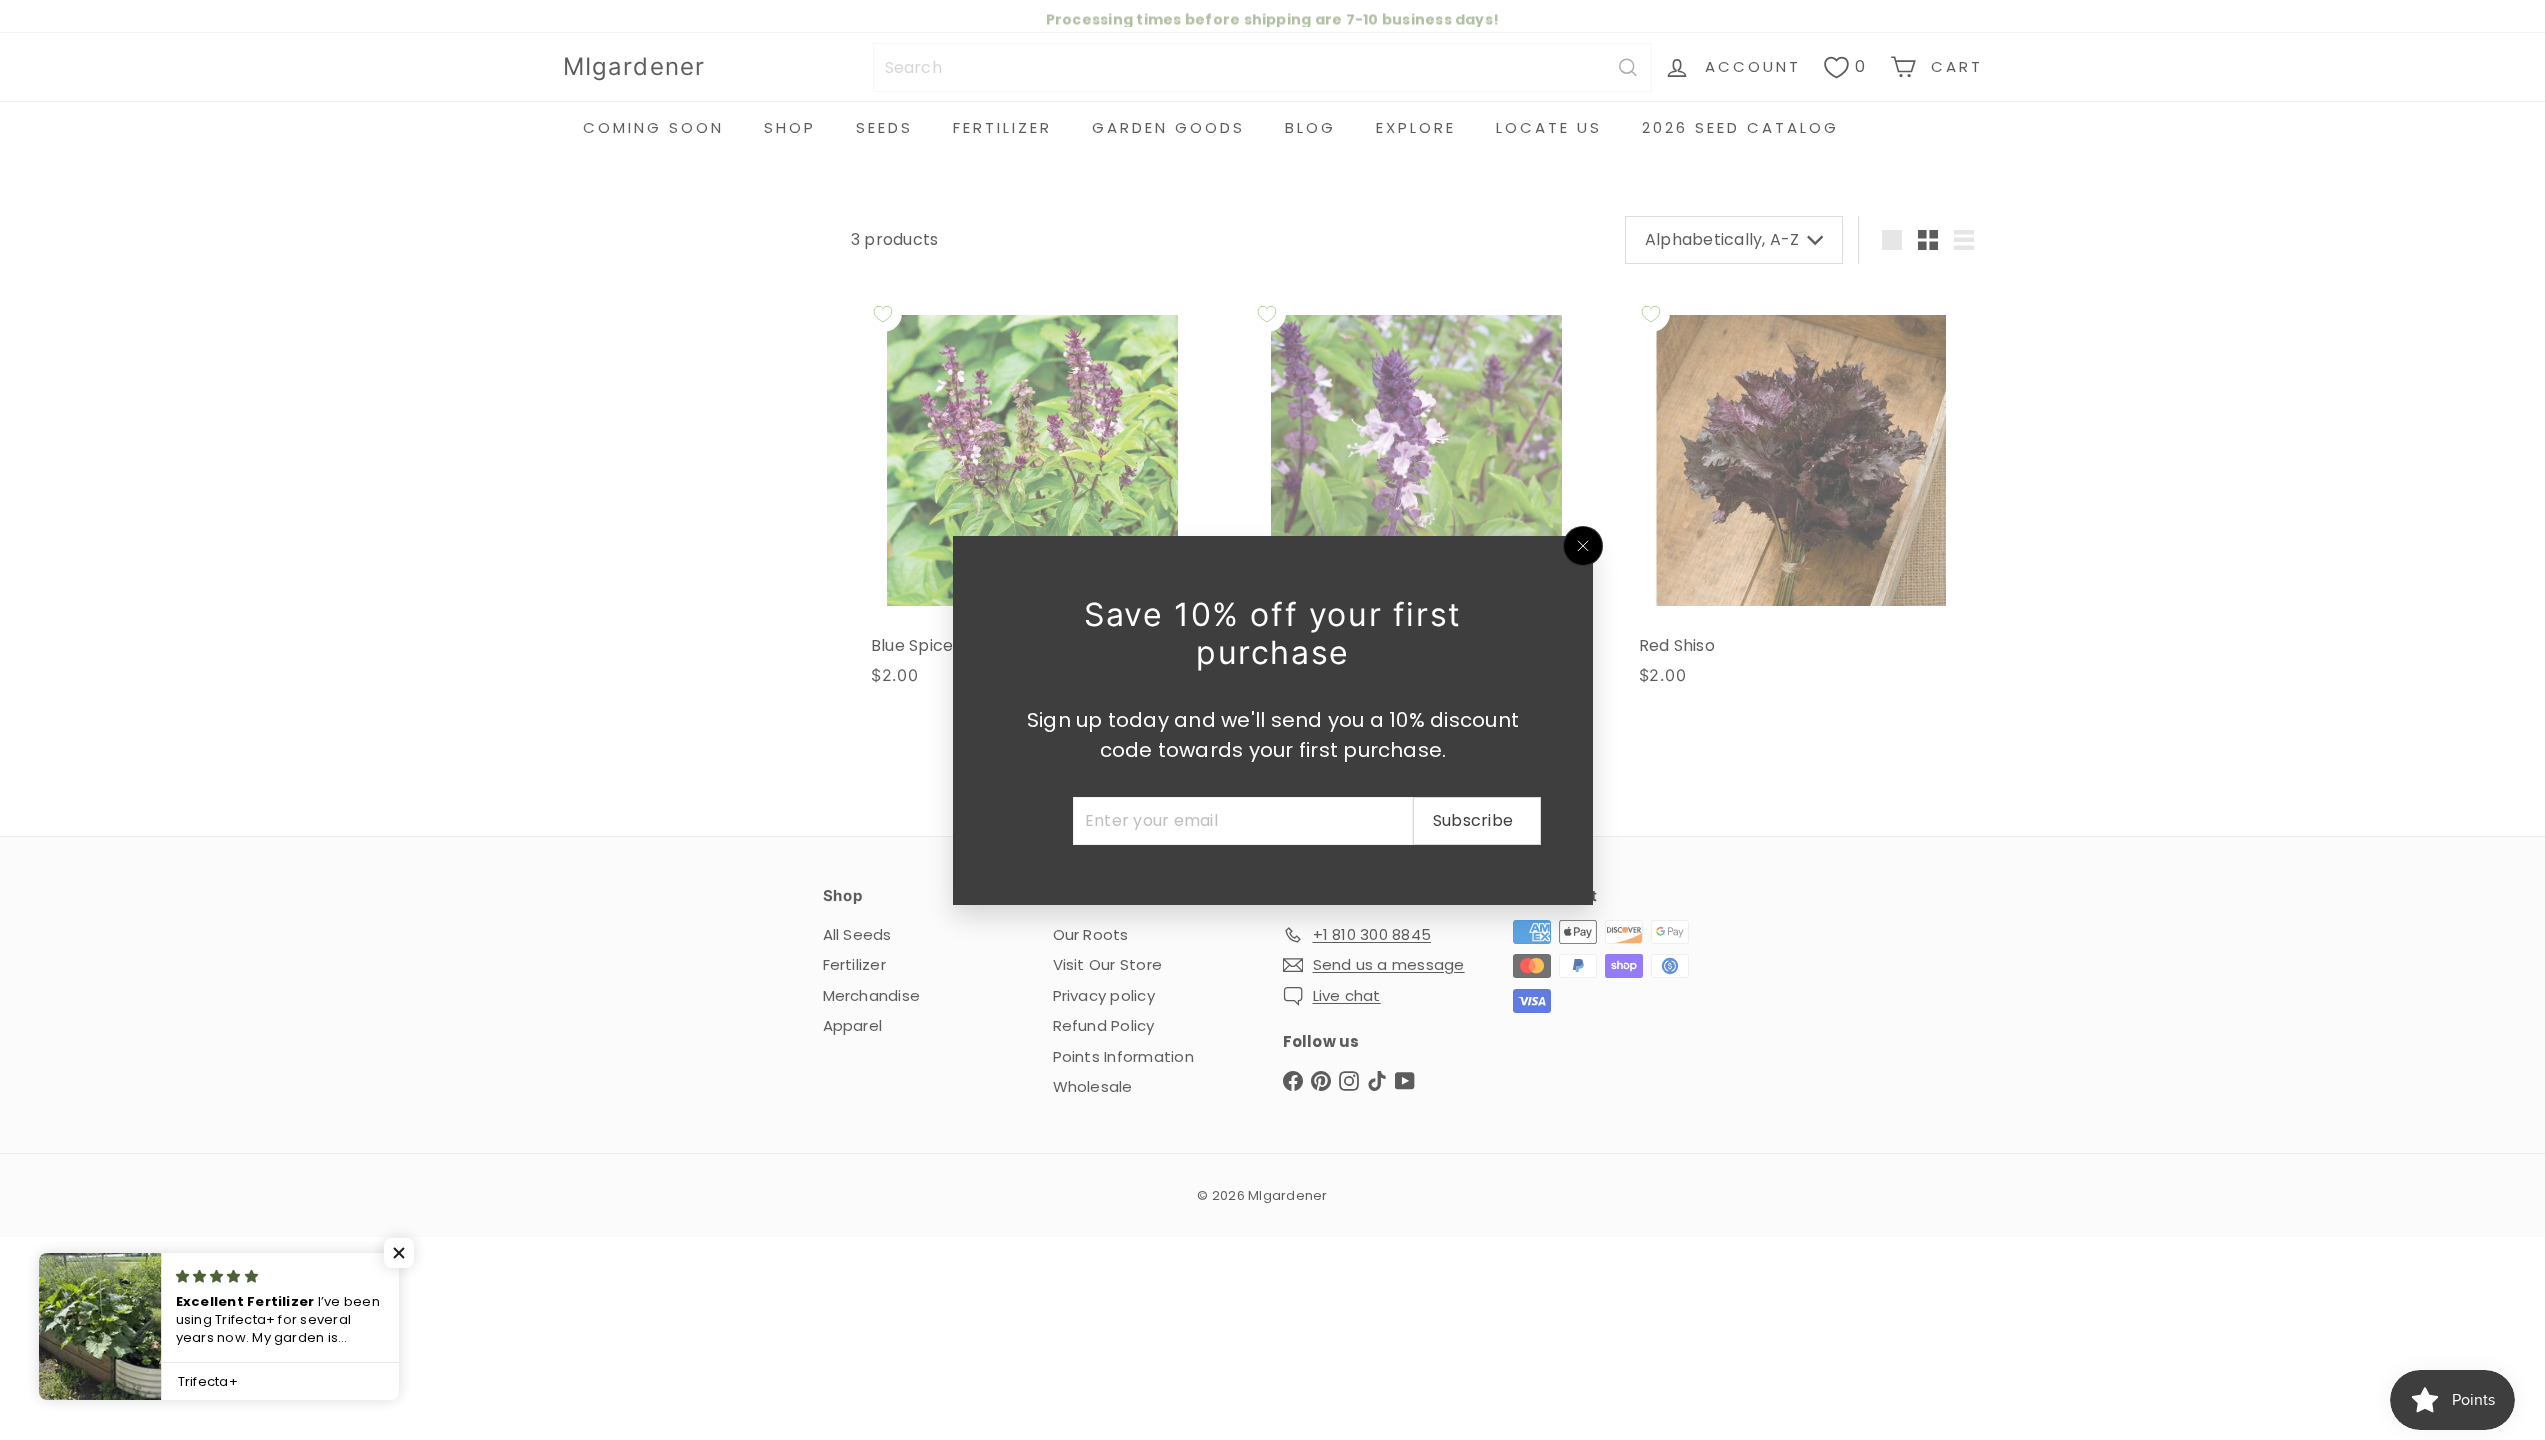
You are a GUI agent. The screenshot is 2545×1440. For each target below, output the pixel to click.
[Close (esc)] (1583, 546)
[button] (400, 1253)
